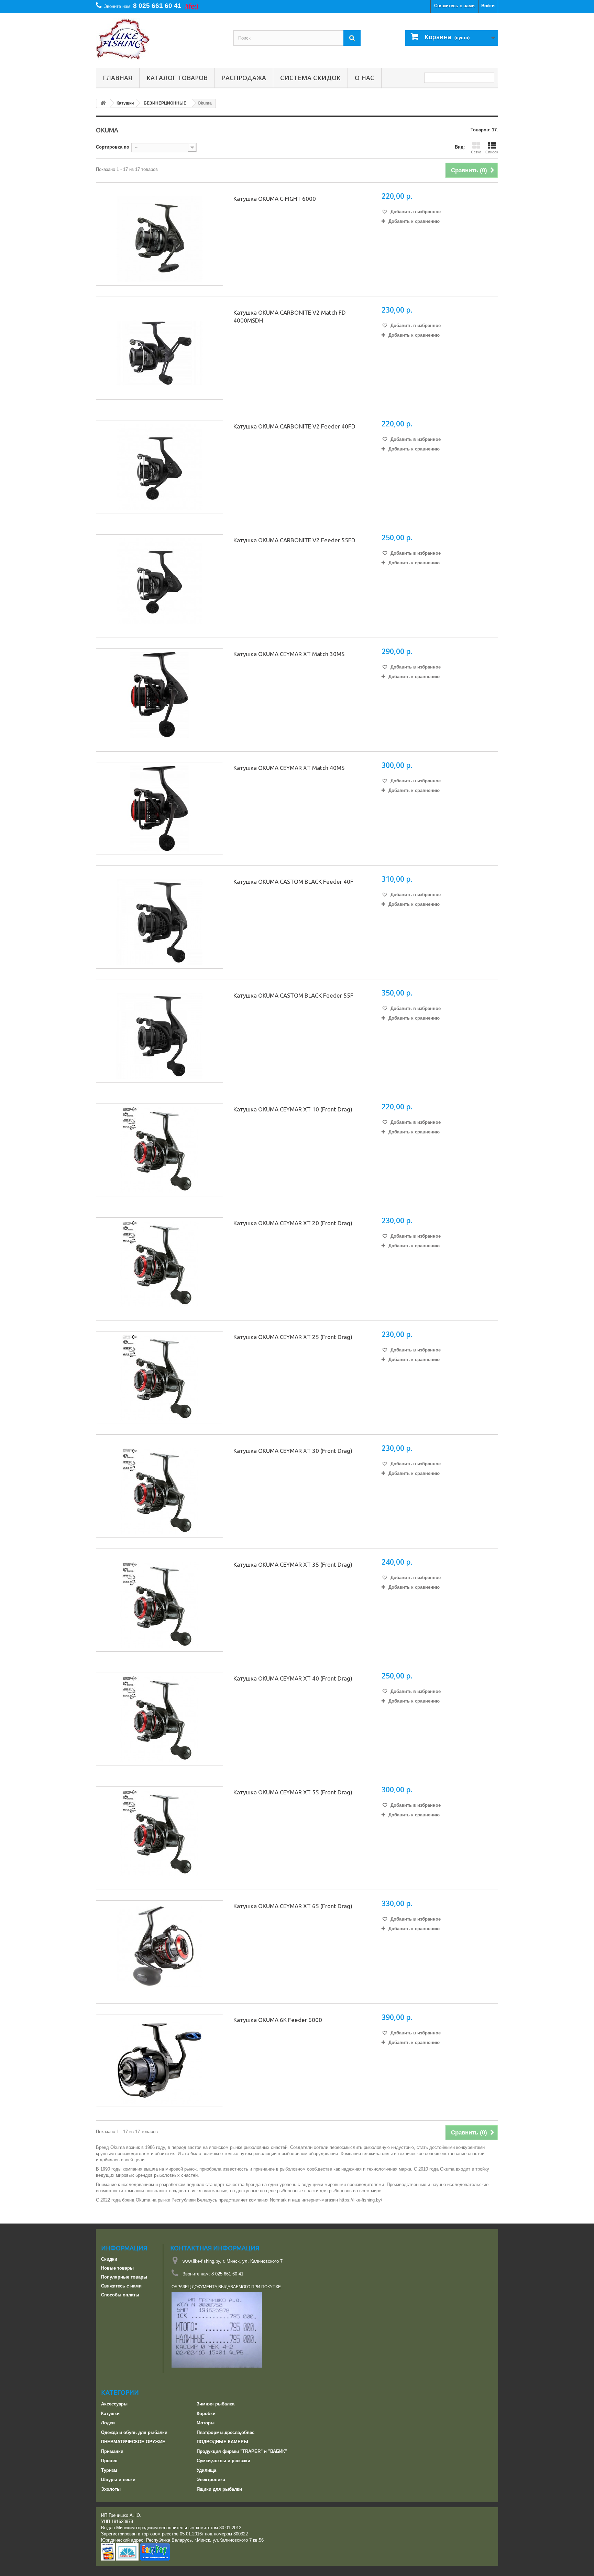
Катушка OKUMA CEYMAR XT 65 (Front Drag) (293, 1906)
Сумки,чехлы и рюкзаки (223, 2461)
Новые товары (117, 2268)
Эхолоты (111, 2489)
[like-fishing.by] (159, 39)
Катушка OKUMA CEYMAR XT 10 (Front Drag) (293, 1109)
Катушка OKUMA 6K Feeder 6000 (278, 2020)
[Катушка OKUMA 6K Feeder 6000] (159, 2061)
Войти (488, 6)
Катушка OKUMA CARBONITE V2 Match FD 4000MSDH (290, 316)
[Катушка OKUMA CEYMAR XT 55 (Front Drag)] (159, 1833)
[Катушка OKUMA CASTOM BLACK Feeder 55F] (159, 1036)
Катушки (110, 2414)
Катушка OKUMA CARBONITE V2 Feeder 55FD (294, 540)
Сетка (476, 152)
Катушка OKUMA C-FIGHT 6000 (275, 199)
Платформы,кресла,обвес (225, 2432)
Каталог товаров (177, 78)
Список (492, 152)
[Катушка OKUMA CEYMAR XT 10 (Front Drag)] (159, 1150)
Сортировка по (113, 147)
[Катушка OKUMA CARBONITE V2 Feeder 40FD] (159, 467)
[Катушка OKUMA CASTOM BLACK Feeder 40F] (159, 922)
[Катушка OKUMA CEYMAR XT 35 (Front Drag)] (159, 1605)
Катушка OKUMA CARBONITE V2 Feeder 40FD (294, 426)
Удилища (206, 2470)
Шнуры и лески (118, 2480)
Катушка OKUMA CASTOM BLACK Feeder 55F (293, 995)
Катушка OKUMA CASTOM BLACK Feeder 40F (293, 882)
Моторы (206, 2423)
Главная (118, 78)
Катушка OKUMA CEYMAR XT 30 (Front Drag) (293, 1451)
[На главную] (103, 103)
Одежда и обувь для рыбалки (134, 2432)
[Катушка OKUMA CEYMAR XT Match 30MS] (159, 695)
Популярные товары (124, 2277)
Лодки (108, 2423)
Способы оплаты (120, 2295)
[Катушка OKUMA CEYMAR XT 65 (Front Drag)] (159, 1947)
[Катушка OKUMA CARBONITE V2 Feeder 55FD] (159, 581)
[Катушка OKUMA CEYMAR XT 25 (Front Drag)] (159, 1378)
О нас (365, 78)
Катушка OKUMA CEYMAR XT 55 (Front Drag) (293, 1792)
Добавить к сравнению (414, 221)
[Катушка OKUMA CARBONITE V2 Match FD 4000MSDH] (159, 353)
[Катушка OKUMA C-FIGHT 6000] (159, 239)
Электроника (211, 2480)
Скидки (109, 2259)
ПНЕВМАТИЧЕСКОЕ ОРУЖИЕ (133, 2442)
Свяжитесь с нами (454, 6)
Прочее (109, 2461)
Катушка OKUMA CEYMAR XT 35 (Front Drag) (293, 1564)
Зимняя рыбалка (216, 2404)
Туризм (109, 2470)
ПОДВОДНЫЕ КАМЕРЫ (222, 2442)
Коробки (206, 2414)
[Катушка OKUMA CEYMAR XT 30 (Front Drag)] (159, 1491)
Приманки (112, 2451)
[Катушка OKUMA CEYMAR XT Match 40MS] (159, 808)
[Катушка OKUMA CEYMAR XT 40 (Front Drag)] (159, 1719)
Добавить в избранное (415, 212)
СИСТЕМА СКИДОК (310, 78)
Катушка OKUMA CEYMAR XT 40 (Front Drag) (293, 1678)
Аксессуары (114, 2404)
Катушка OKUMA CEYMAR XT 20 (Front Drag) (293, 1223)
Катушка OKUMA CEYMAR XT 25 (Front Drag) (293, 1337)
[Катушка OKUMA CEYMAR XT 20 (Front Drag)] (159, 1264)
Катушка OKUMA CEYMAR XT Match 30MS (289, 654)
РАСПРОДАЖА (244, 78)
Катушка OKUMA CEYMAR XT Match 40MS (289, 768)
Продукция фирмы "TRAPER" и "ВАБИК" (242, 2451)
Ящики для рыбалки (219, 2489)
